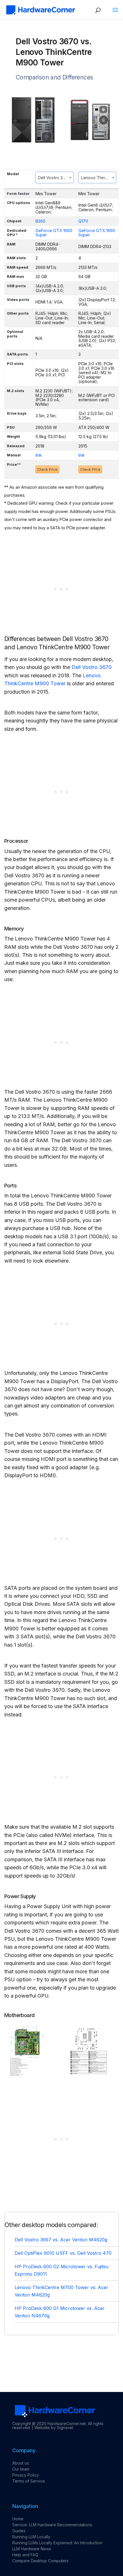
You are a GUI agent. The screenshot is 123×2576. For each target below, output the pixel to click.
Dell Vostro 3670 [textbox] (54, 178)
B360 (40, 221)
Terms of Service (29, 2481)
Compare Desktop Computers (40, 2561)
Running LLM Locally (31, 2537)
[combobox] (54, 177)
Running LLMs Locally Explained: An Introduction (57, 2543)
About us (21, 2463)
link (39, 455)
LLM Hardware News (32, 2549)
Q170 (83, 221)
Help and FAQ (25, 2555)
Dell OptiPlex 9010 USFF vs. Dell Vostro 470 (63, 2253)
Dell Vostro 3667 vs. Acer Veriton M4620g (61, 2240)
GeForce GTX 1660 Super (54, 233)
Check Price (47, 469)
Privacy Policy (26, 2475)
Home (18, 2519)
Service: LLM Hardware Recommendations (52, 2525)
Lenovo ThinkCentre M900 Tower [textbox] (99, 178)
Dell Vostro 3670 (92, 667)
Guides (19, 2531)
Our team (21, 2469)
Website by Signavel (54, 2428)
